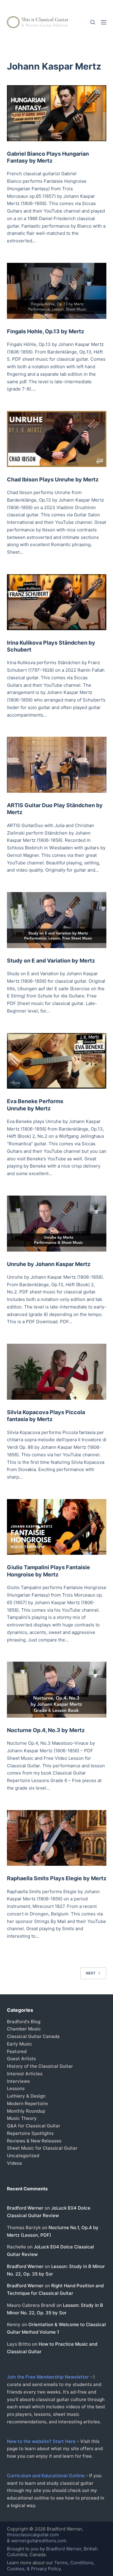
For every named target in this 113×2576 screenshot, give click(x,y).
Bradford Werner (25, 2208)
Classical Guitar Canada (33, 2036)
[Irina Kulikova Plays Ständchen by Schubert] (57, 602)
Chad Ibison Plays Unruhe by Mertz (53, 479)
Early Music (20, 2044)
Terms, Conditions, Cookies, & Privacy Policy (51, 2566)
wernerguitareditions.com (39, 2541)
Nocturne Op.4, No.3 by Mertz (46, 1730)
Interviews (18, 2081)
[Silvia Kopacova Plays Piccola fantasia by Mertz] (57, 1372)
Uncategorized (23, 2156)
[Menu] (104, 22)
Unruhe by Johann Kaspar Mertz (49, 1264)
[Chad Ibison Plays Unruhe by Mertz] (57, 439)
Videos (14, 2163)
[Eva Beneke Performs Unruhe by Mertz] (57, 1061)
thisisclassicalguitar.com (33, 2535)
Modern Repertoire (27, 2103)
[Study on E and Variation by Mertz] (57, 920)
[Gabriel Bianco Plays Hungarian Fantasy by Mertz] (57, 113)
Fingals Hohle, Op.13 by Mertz (46, 331)
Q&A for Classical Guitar (34, 2126)
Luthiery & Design (26, 2096)
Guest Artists (21, 2059)
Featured (17, 2051)
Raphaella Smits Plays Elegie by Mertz (57, 1878)
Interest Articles (25, 2074)
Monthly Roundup (26, 2111)
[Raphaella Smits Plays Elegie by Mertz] (57, 1838)
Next (91, 1973)
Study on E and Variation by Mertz (51, 961)
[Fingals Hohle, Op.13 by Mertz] (57, 291)
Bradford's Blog (24, 2022)
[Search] (93, 22)
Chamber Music (24, 2029)
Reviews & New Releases (34, 2141)
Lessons (16, 2088)
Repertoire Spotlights (30, 2133)
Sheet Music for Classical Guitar (42, 2148)
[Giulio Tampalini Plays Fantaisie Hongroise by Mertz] (57, 1527)
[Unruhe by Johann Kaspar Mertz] (57, 1224)
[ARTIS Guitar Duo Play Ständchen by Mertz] (57, 765)
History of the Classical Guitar (40, 2066)
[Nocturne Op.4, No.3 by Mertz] (57, 1690)
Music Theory (22, 2118)
